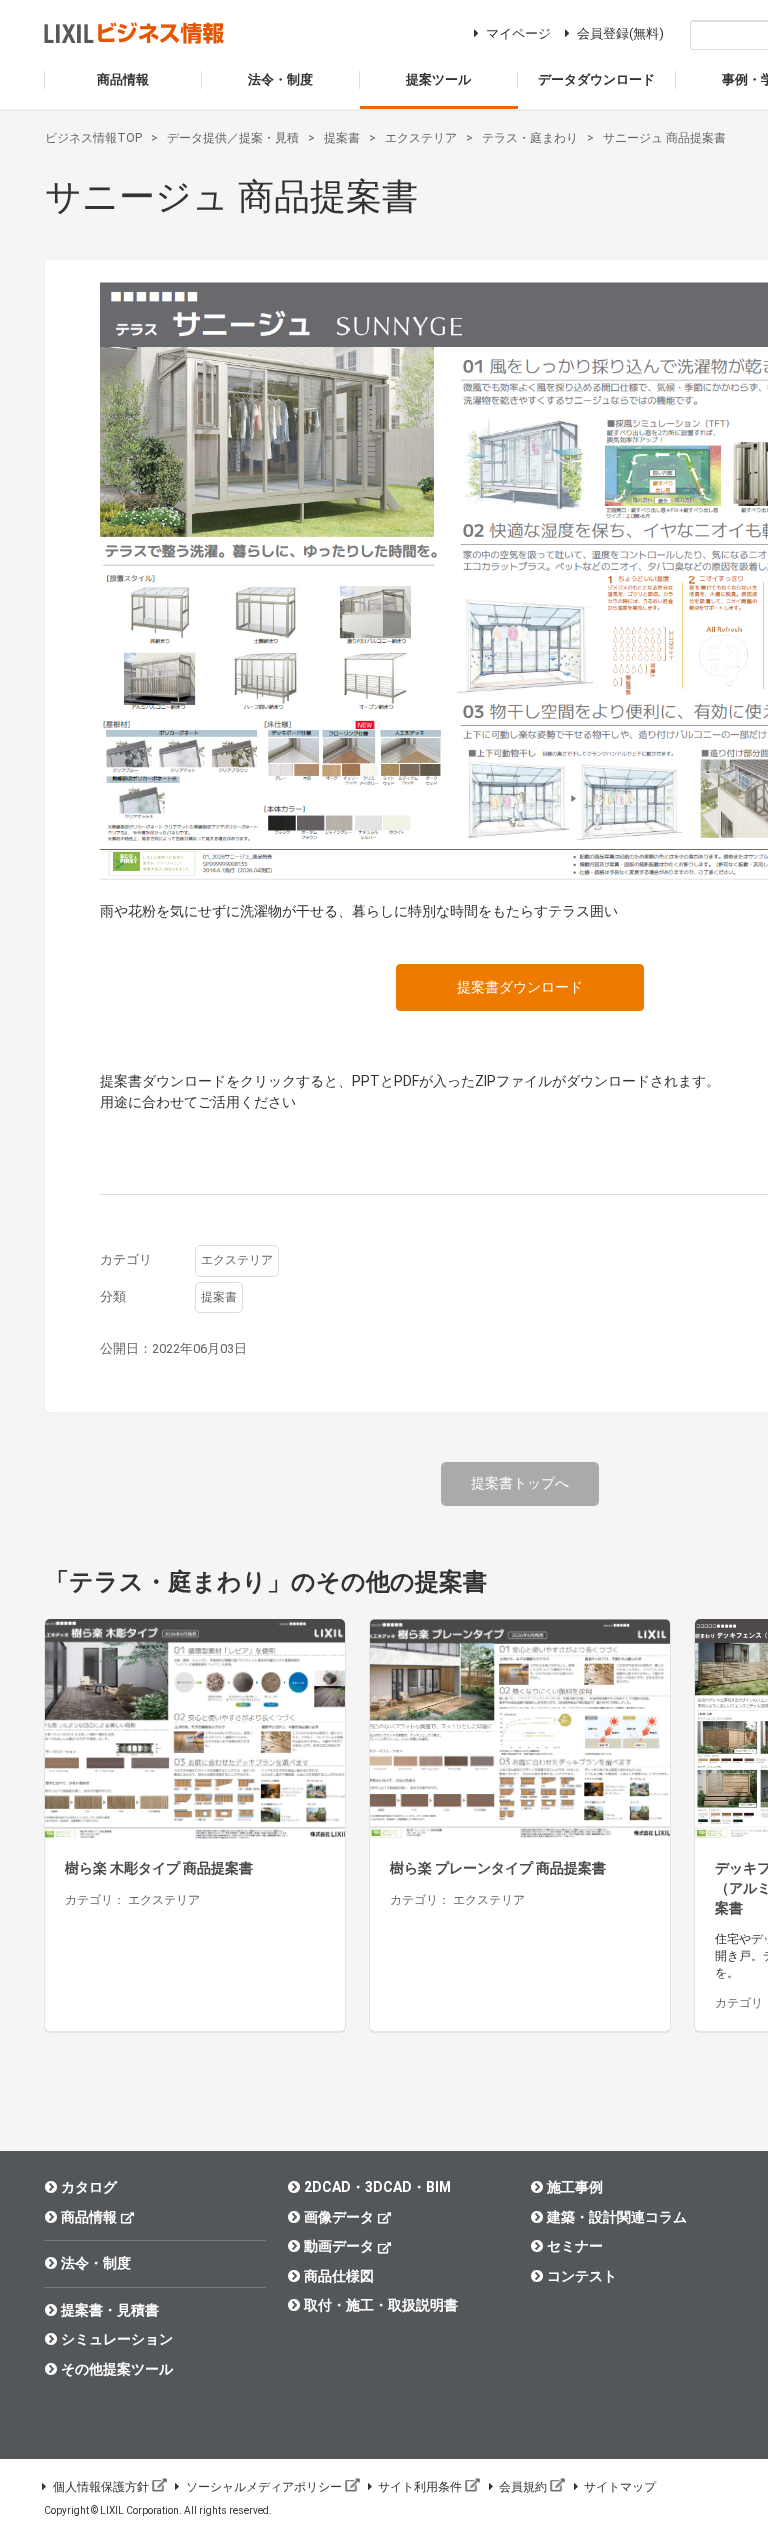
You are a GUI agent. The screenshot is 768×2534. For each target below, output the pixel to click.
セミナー (575, 2246)
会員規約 (523, 2487)
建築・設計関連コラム (617, 2217)
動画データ (339, 2246)
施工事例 (575, 2187)
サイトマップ (620, 2487)
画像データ (339, 2217)
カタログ (89, 2187)
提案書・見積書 (110, 2310)
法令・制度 (96, 2263)
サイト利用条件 (420, 2487)
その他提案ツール (117, 2369)
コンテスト (582, 2276)
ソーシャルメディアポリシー (264, 2487)
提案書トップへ (520, 1483)
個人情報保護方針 (101, 2487)
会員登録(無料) (620, 33)
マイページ (518, 33)
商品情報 (89, 2217)
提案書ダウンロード (520, 987)
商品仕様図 (339, 2276)
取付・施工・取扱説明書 (381, 2305)
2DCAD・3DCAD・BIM (377, 2187)
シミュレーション (117, 2339)
